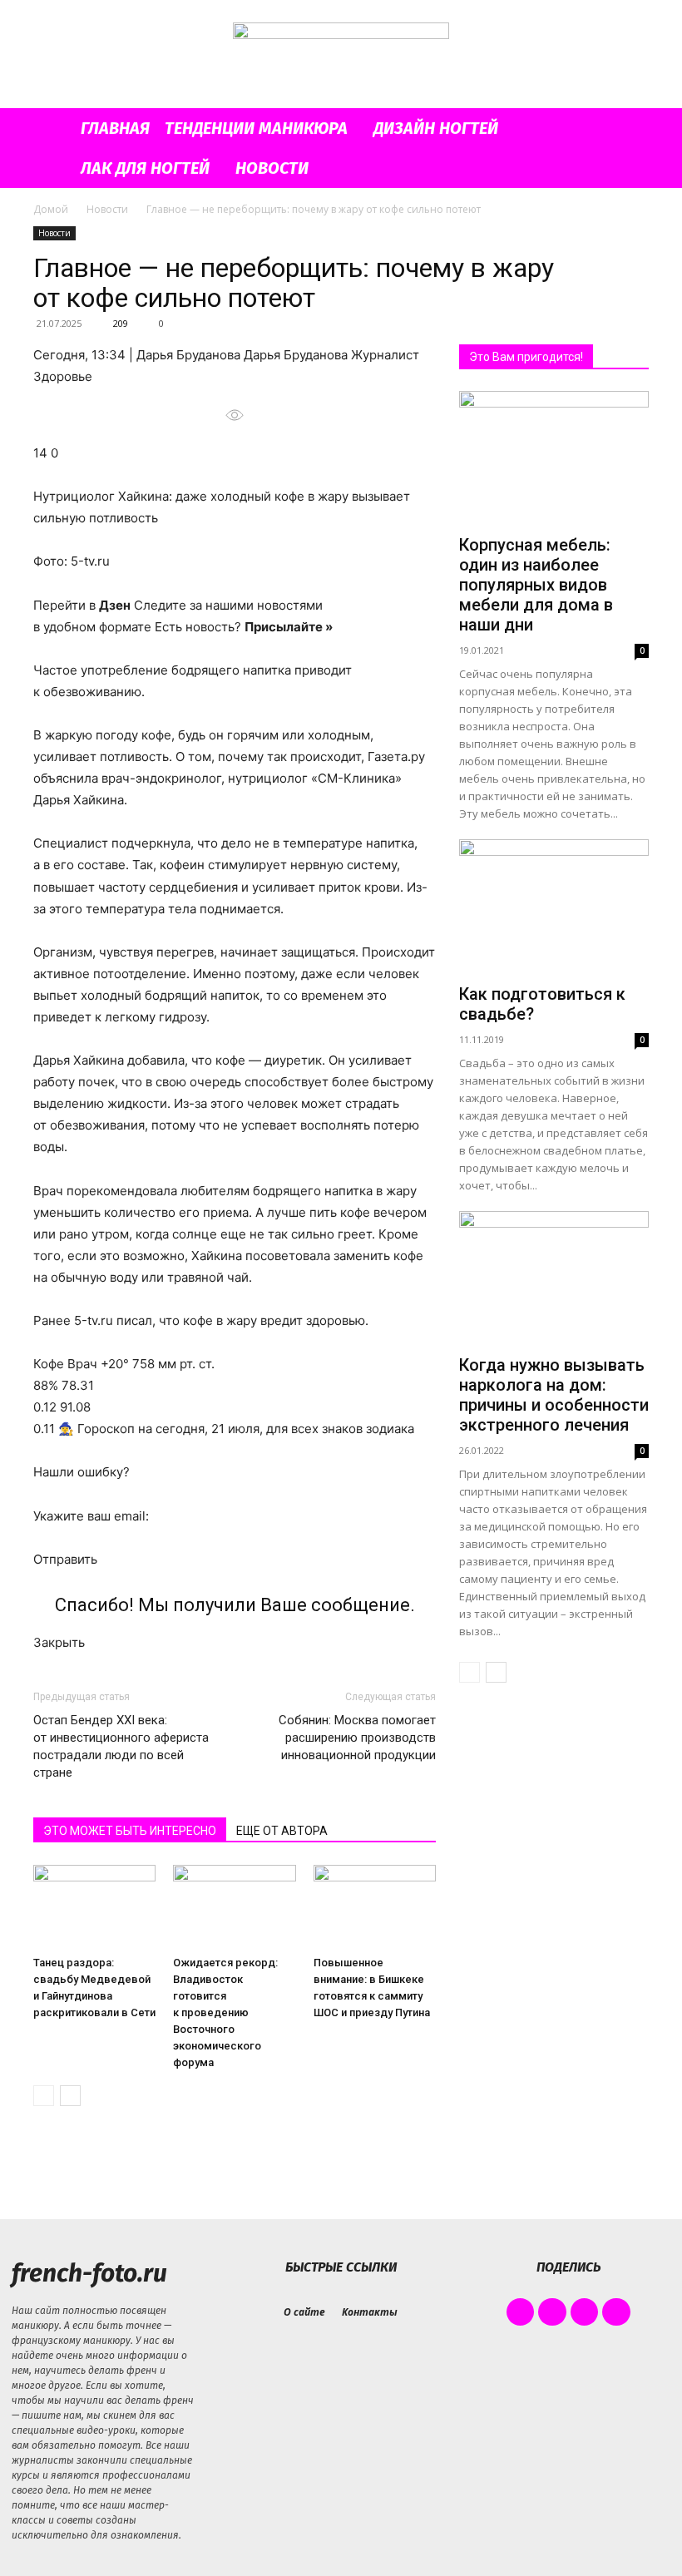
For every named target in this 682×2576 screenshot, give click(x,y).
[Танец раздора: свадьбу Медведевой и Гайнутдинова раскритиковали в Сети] (94, 1907)
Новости (272, 168)
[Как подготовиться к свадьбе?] (554, 908)
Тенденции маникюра (256, 128)
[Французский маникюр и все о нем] (341, 55)
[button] (629, 129)
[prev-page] (44, 2096)
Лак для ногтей (145, 168)
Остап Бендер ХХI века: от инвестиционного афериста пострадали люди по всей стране (121, 1746)
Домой (51, 209)
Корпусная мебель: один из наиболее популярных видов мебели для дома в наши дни (536, 585)
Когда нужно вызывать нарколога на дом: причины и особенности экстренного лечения (554, 1395)
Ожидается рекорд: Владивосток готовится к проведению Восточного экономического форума (225, 2012)
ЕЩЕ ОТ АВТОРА (282, 1831)
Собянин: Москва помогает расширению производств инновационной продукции (357, 1738)
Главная (115, 128)
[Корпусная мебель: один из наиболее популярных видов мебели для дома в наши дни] (554, 460)
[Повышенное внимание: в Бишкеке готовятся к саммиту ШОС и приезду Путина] (375, 1907)
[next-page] (70, 2096)
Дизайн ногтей (436, 128)
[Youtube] (616, 2312)
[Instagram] (552, 2312)
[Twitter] (585, 2312)
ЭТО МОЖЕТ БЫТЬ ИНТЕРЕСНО (130, 1831)
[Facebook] (521, 2312)
